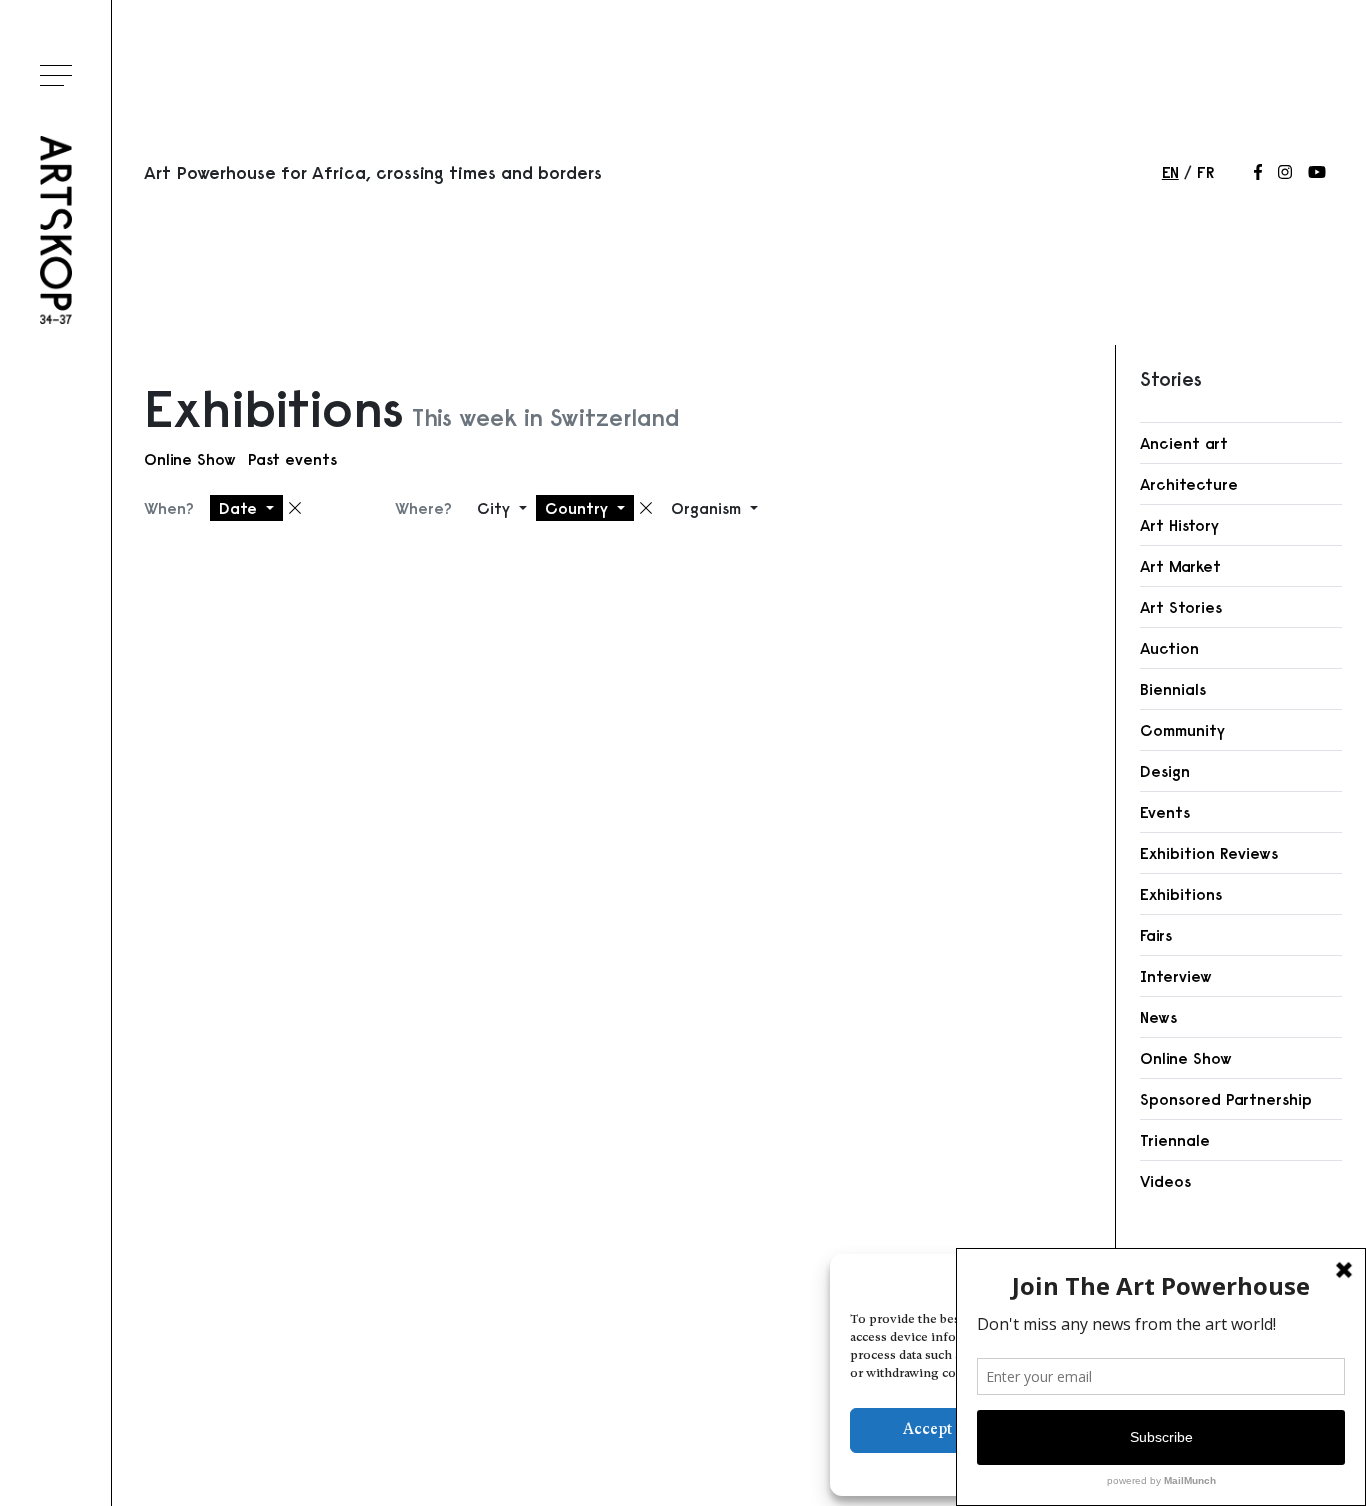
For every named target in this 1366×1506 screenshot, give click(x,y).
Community (1182, 730)
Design (1165, 771)
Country (579, 508)
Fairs (1156, 935)
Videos (1165, 1181)
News (1158, 1017)
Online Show (190, 459)
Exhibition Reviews (1209, 853)
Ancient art (1184, 443)
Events (1165, 812)
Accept (927, 1430)
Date (240, 508)
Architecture (1189, 484)
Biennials (1173, 689)
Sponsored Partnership (1226, 1099)
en (1170, 172)
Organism (708, 508)
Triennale (1175, 1140)
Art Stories (1181, 607)
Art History (1179, 525)
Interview (1176, 976)
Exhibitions (1181, 894)
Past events (292, 459)
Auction (1169, 648)
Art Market (1180, 566)
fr (1205, 172)
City (496, 508)
